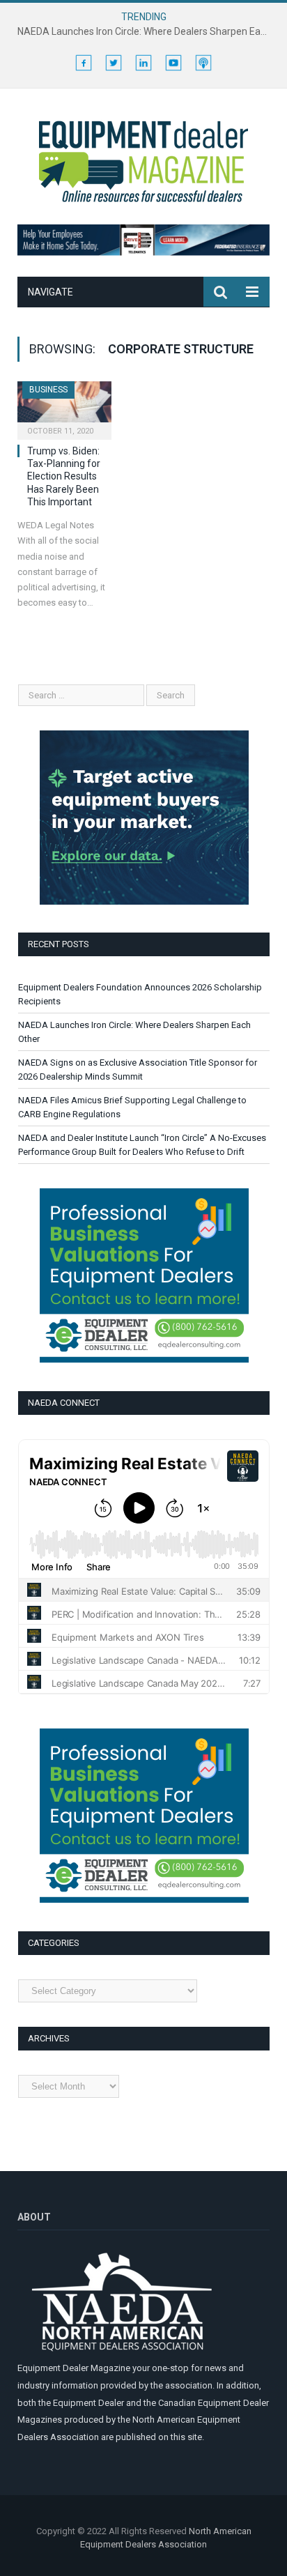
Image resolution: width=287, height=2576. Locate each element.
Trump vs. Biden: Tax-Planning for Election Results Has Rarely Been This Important (64, 476)
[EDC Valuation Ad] (144, 1359)
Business (48, 390)
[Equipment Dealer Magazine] (143, 160)
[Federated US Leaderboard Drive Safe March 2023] (143, 252)
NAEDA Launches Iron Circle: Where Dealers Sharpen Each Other (147, 31)
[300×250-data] (144, 902)
